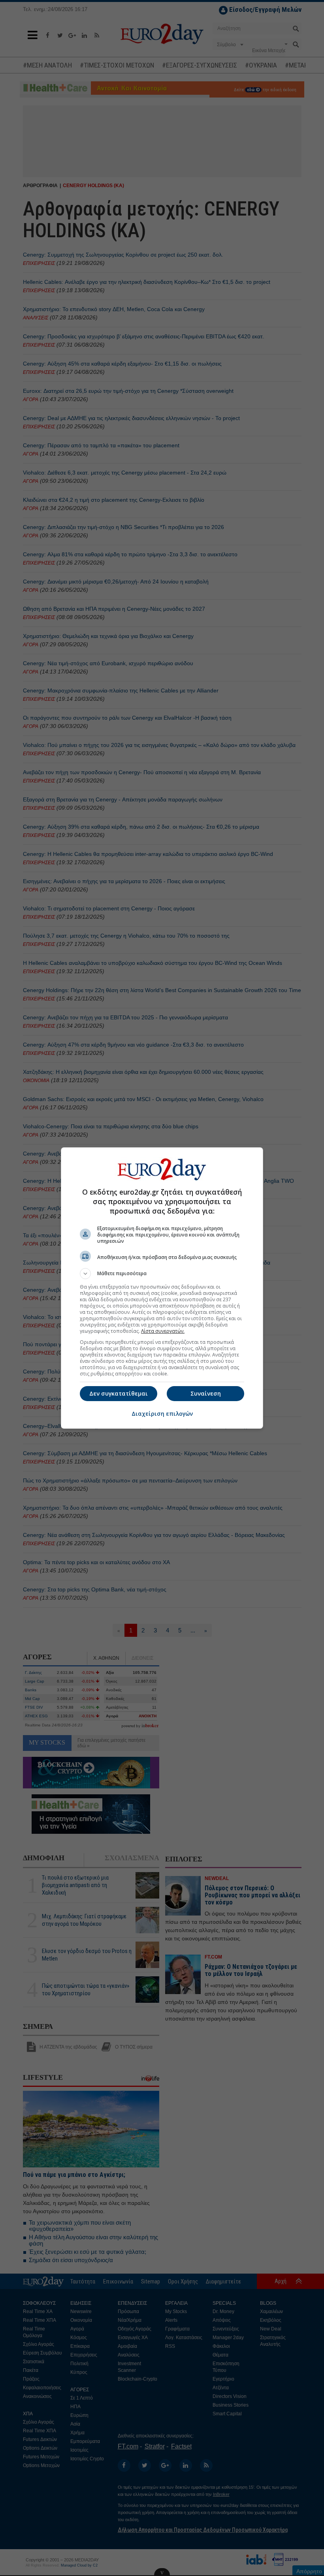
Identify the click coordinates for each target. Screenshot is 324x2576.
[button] (162, 1274)
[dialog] (162, 1288)
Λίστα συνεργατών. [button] (163, 1331)
